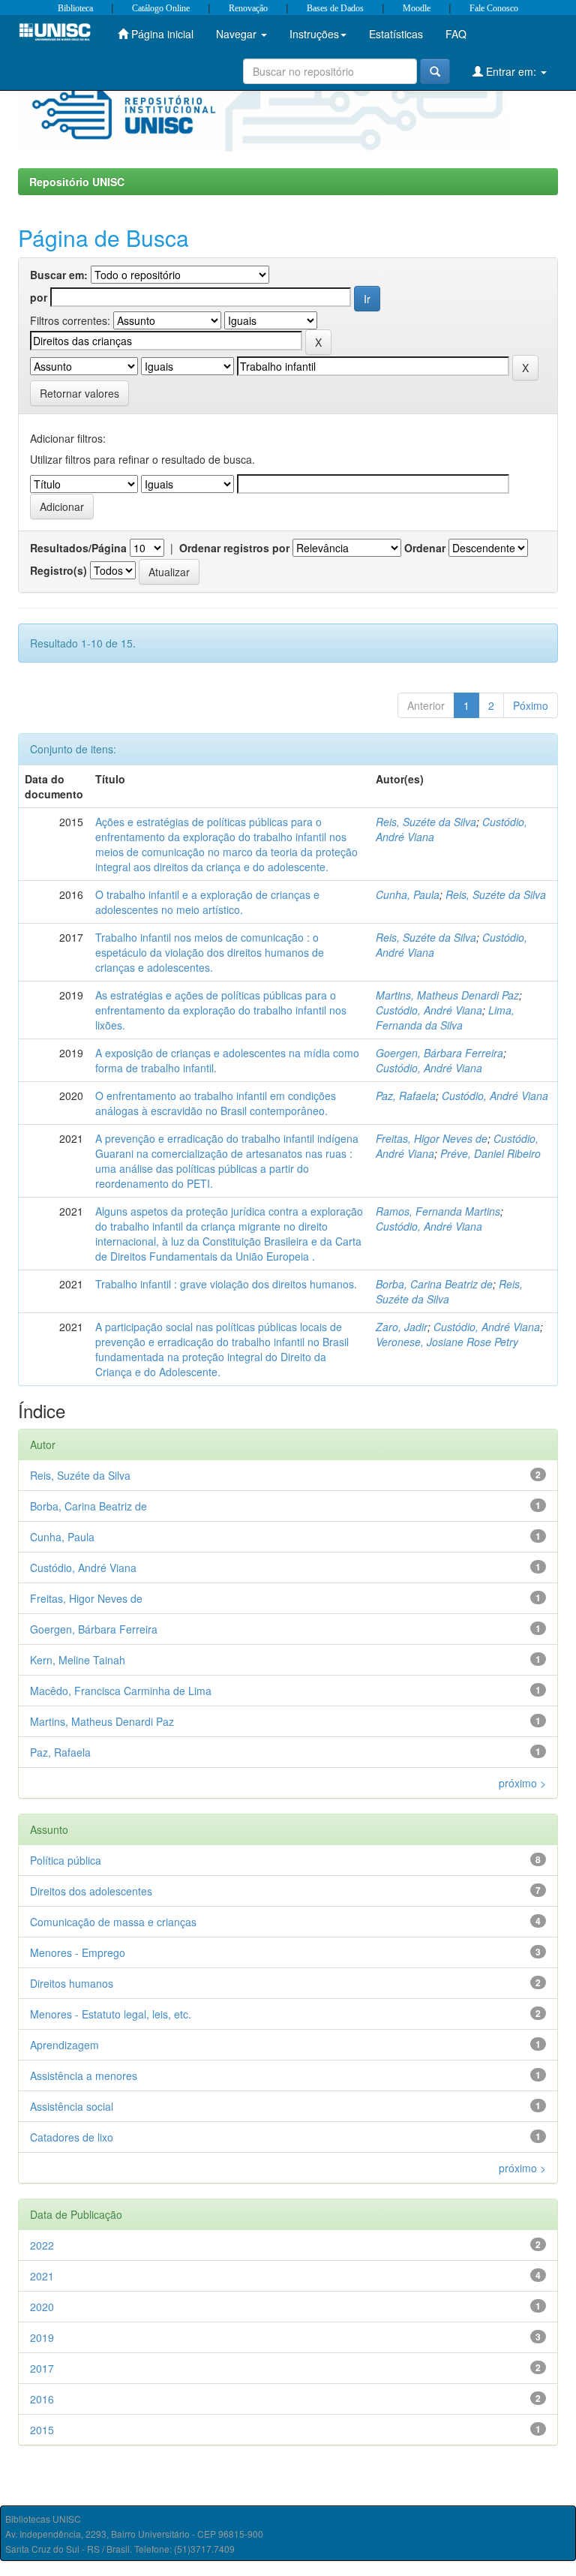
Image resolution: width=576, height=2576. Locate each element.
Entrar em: (511, 71)
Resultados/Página (78, 548)
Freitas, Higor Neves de (432, 1138)
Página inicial (161, 34)
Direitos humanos (72, 1983)
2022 (42, 2245)
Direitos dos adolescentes (91, 1891)
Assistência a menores (84, 2076)
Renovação (248, 8)
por (39, 297)
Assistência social (72, 2106)
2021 (42, 2276)
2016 (42, 2399)
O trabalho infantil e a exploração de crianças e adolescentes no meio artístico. (207, 902)
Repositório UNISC (77, 182)
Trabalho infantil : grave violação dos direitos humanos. (226, 1284)
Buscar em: (59, 275)
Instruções (314, 34)
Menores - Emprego (78, 1952)
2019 (42, 2337)
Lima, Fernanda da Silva (445, 1017)
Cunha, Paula (408, 894)
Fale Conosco (494, 8)
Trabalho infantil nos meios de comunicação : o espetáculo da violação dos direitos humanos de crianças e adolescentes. (210, 952)
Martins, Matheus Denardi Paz (447, 995)
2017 (42, 2368)
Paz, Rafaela (406, 1096)
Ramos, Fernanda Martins (438, 1211)
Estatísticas (396, 34)
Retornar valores (79, 393)
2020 (42, 2307)
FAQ (456, 34)
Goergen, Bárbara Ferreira (439, 1053)
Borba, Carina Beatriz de (434, 1284)
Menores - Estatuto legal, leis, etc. (111, 2014)
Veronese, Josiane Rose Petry (447, 1342)
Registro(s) (58, 570)
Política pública (66, 1860)
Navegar (238, 34)
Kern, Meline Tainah (78, 1660)
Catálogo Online (161, 8)
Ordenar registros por (234, 548)
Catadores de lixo (72, 2137)
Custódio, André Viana (429, 1010)
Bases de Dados (335, 8)
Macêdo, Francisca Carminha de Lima (121, 1691)
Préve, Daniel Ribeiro (490, 1153)
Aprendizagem (64, 2045)
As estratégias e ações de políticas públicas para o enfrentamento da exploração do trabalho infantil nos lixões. (221, 1010)
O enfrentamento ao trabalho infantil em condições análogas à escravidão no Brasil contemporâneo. (216, 1103)
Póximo (531, 705)
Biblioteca (75, 8)
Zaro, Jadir (402, 1327)
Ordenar (425, 548)
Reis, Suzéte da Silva (426, 822)
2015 (42, 2430)
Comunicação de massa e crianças (113, 1922)
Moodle (417, 8)
